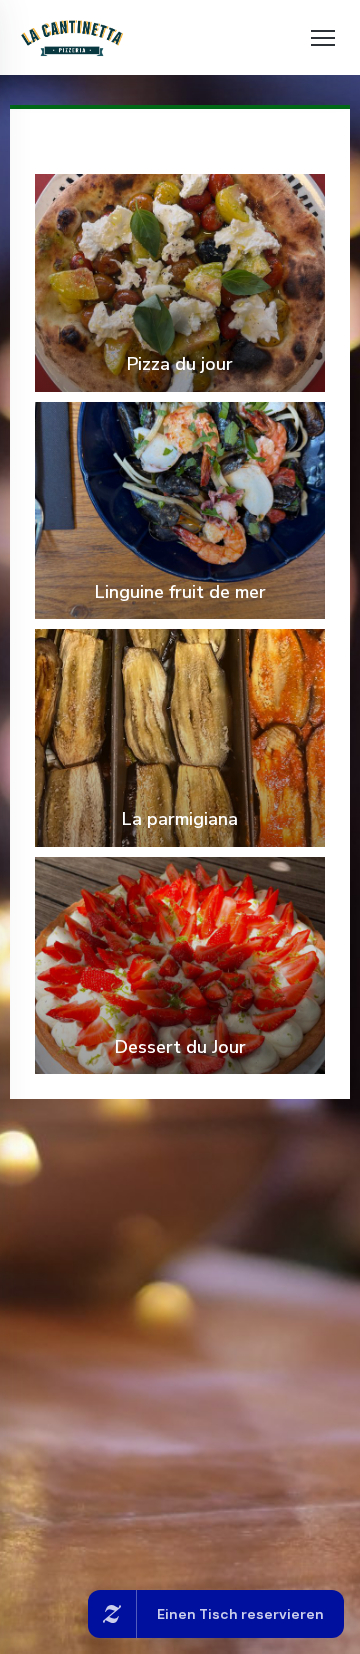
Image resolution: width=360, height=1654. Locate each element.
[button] (323, 38)
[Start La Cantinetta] (72, 37)
